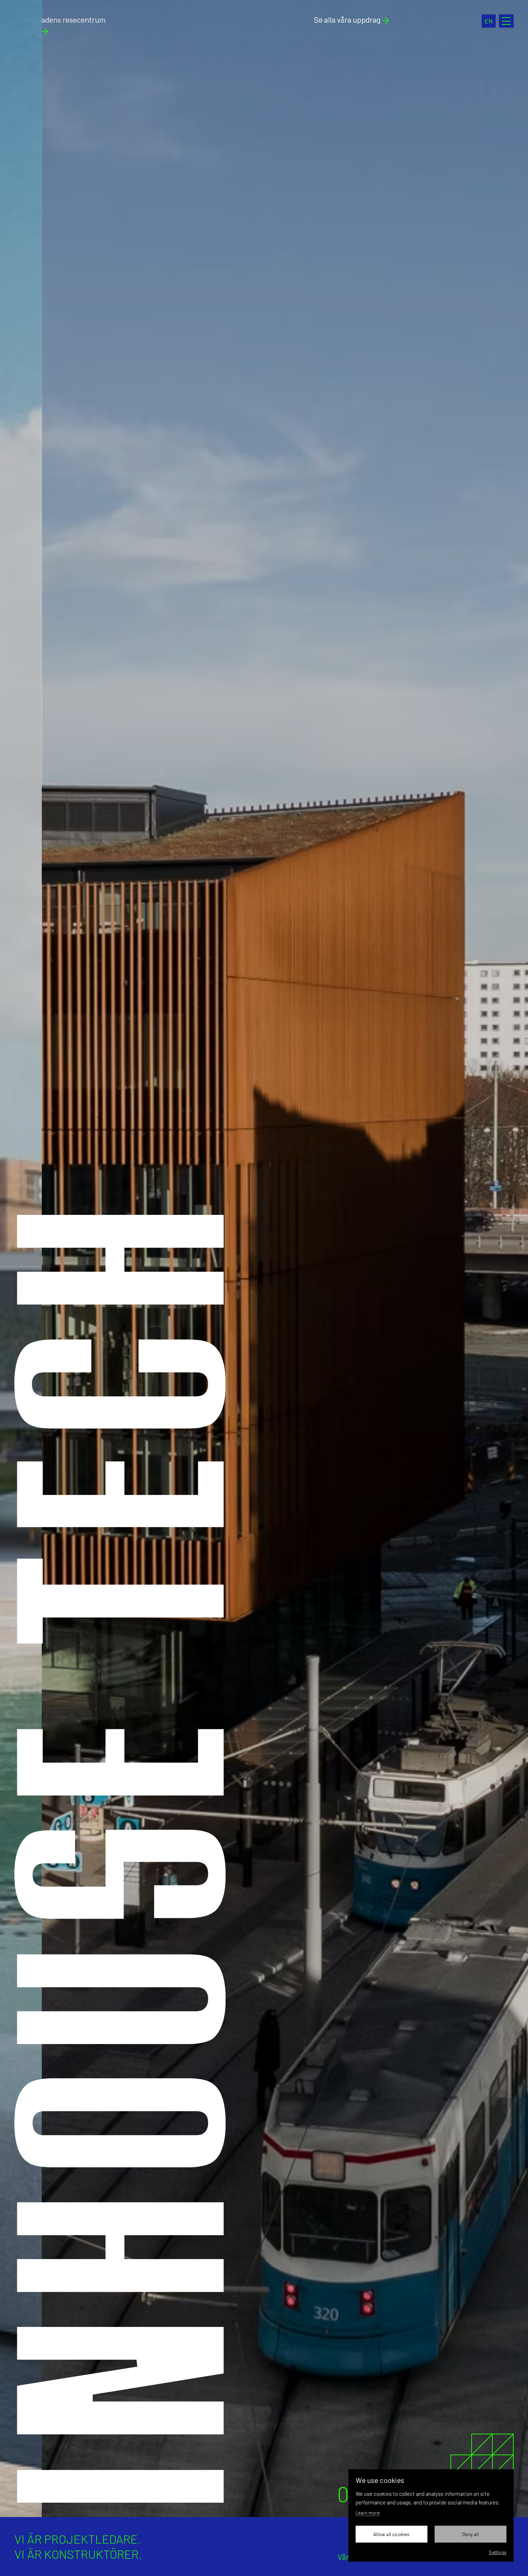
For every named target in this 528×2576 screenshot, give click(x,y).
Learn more (368, 2513)
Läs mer (28, 30)
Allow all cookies (391, 2534)
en (489, 21)
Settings (498, 2552)
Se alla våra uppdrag (347, 19)
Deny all (471, 2534)
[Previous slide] (132, 1259)
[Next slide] (396, 1259)
